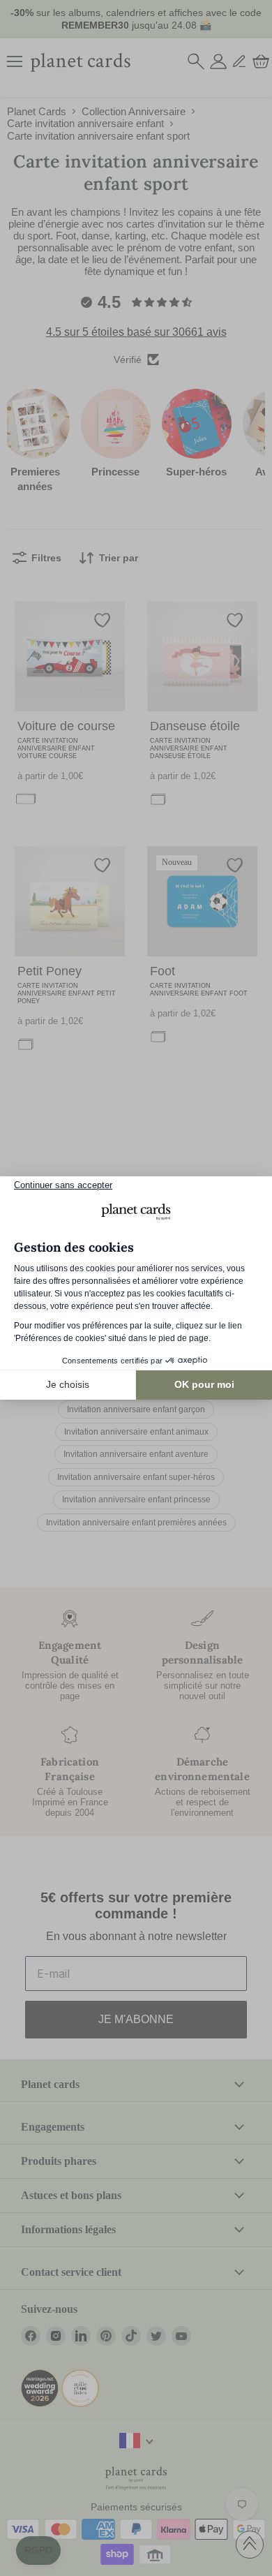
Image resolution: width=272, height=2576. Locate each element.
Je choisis (68, 1384)
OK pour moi (204, 1384)
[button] (38, 2551)
